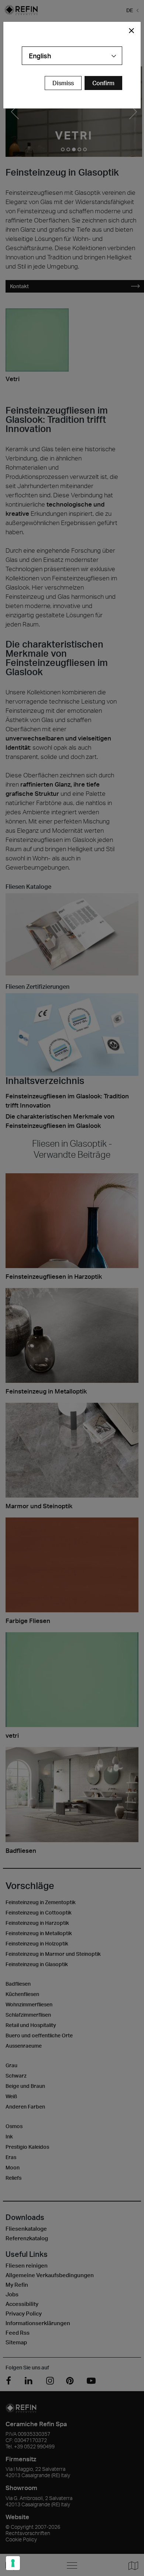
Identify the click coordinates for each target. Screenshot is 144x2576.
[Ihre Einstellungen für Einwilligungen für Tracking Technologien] (13, 2563)
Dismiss (63, 83)
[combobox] (72, 56)
